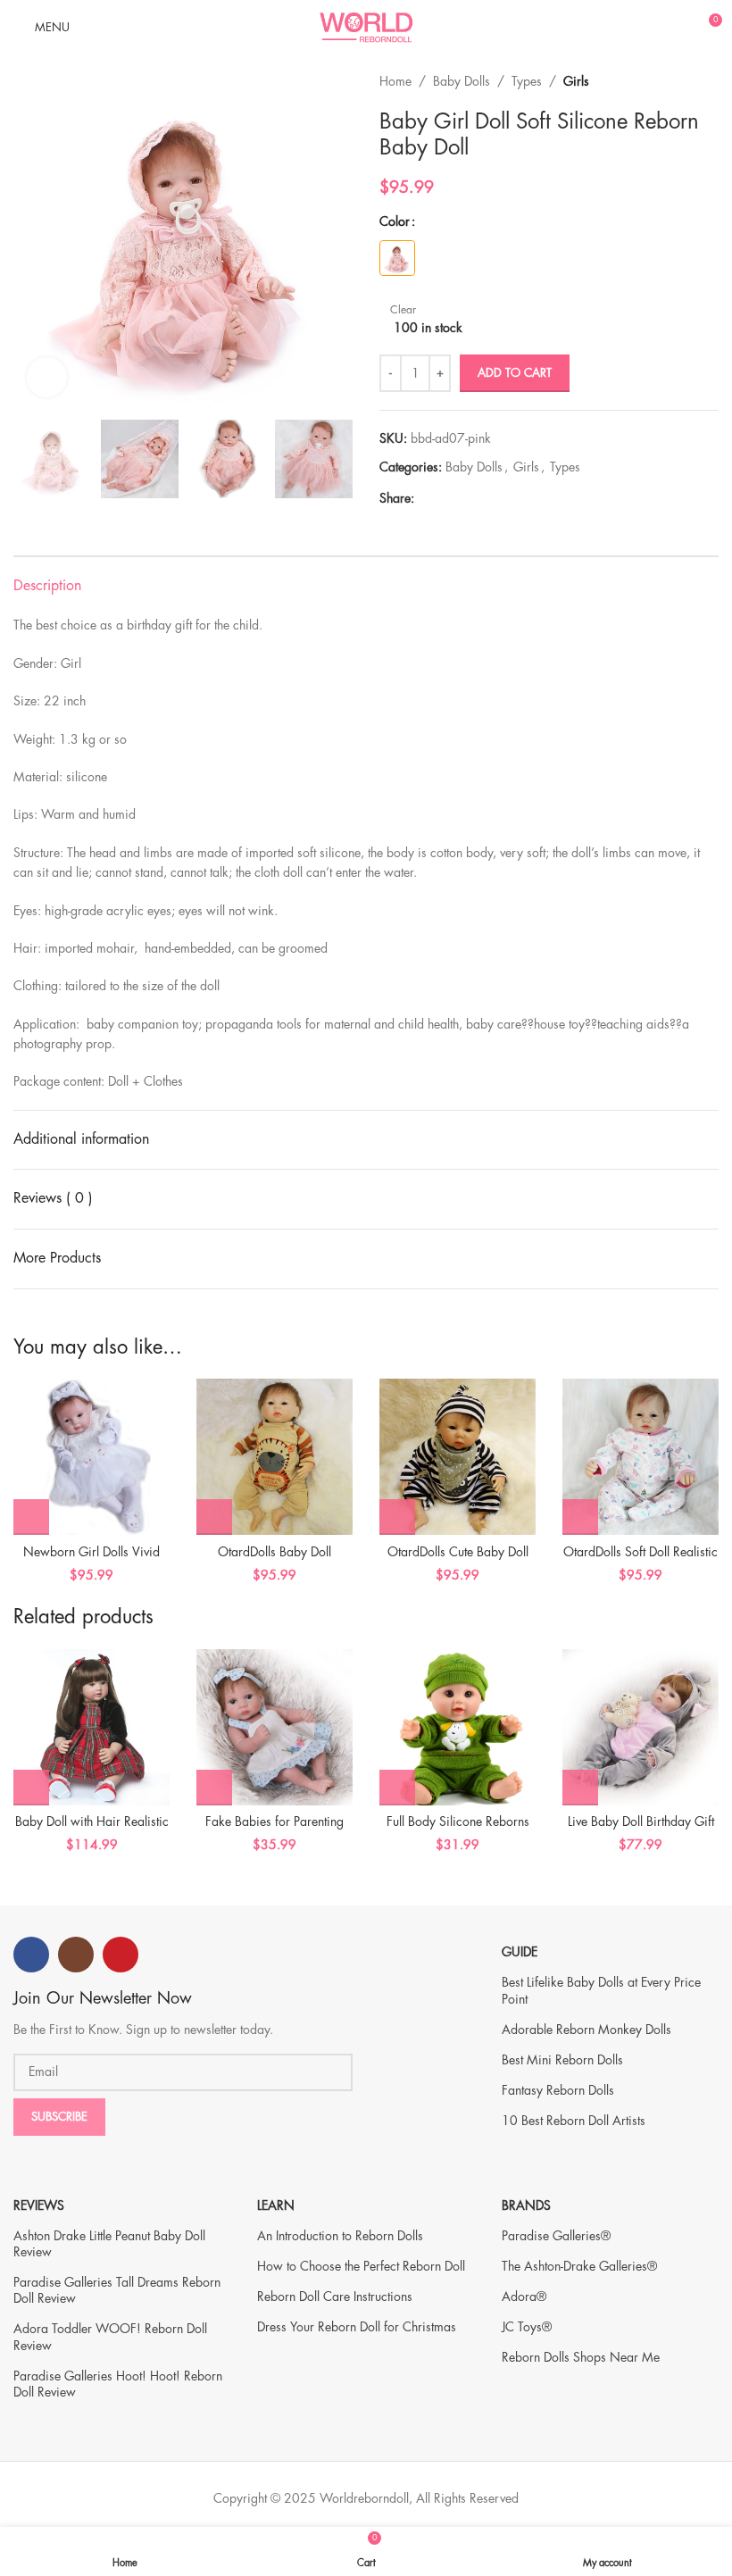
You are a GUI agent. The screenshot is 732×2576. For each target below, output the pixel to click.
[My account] (675, 27)
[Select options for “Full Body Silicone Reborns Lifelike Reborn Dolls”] (397, 1788)
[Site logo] (366, 25)
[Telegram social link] (507, 499)
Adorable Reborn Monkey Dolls (586, 2030)
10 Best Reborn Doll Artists (574, 2121)
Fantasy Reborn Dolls (558, 2090)
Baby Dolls (462, 81)
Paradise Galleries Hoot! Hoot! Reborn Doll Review (118, 2384)
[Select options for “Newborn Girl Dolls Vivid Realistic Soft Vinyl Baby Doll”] (31, 1517)
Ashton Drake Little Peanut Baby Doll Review (109, 2244)
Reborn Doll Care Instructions (335, 2297)
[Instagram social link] (76, 1955)
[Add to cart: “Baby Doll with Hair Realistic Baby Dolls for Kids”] (31, 1788)
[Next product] (710, 81)
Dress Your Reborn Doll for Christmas (357, 2327)
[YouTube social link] (121, 1955)
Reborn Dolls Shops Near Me (581, 2357)
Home (395, 81)
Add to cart (515, 373)
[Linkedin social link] (486, 499)
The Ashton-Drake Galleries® (579, 2266)
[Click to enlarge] (47, 377)
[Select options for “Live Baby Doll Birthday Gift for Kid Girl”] (580, 1788)
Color (395, 221)
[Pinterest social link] (466, 499)
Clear (403, 310)
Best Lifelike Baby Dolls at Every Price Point (601, 1990)
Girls (576, 81)
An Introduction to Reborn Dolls (340, 2236)
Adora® (524, 2297)
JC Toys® (527, 2327)
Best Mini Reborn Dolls (562, 2060)
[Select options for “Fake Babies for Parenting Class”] (214, 1788)
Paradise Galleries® (556, 2236)
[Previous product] (674, 81)
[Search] (645, 27)
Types (527, 81)
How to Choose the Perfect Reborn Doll (361, 2266)
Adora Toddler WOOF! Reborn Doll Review (110, 2337)
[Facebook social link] (424, 499)
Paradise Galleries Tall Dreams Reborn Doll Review (117, 2290)
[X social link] (445, 499)
